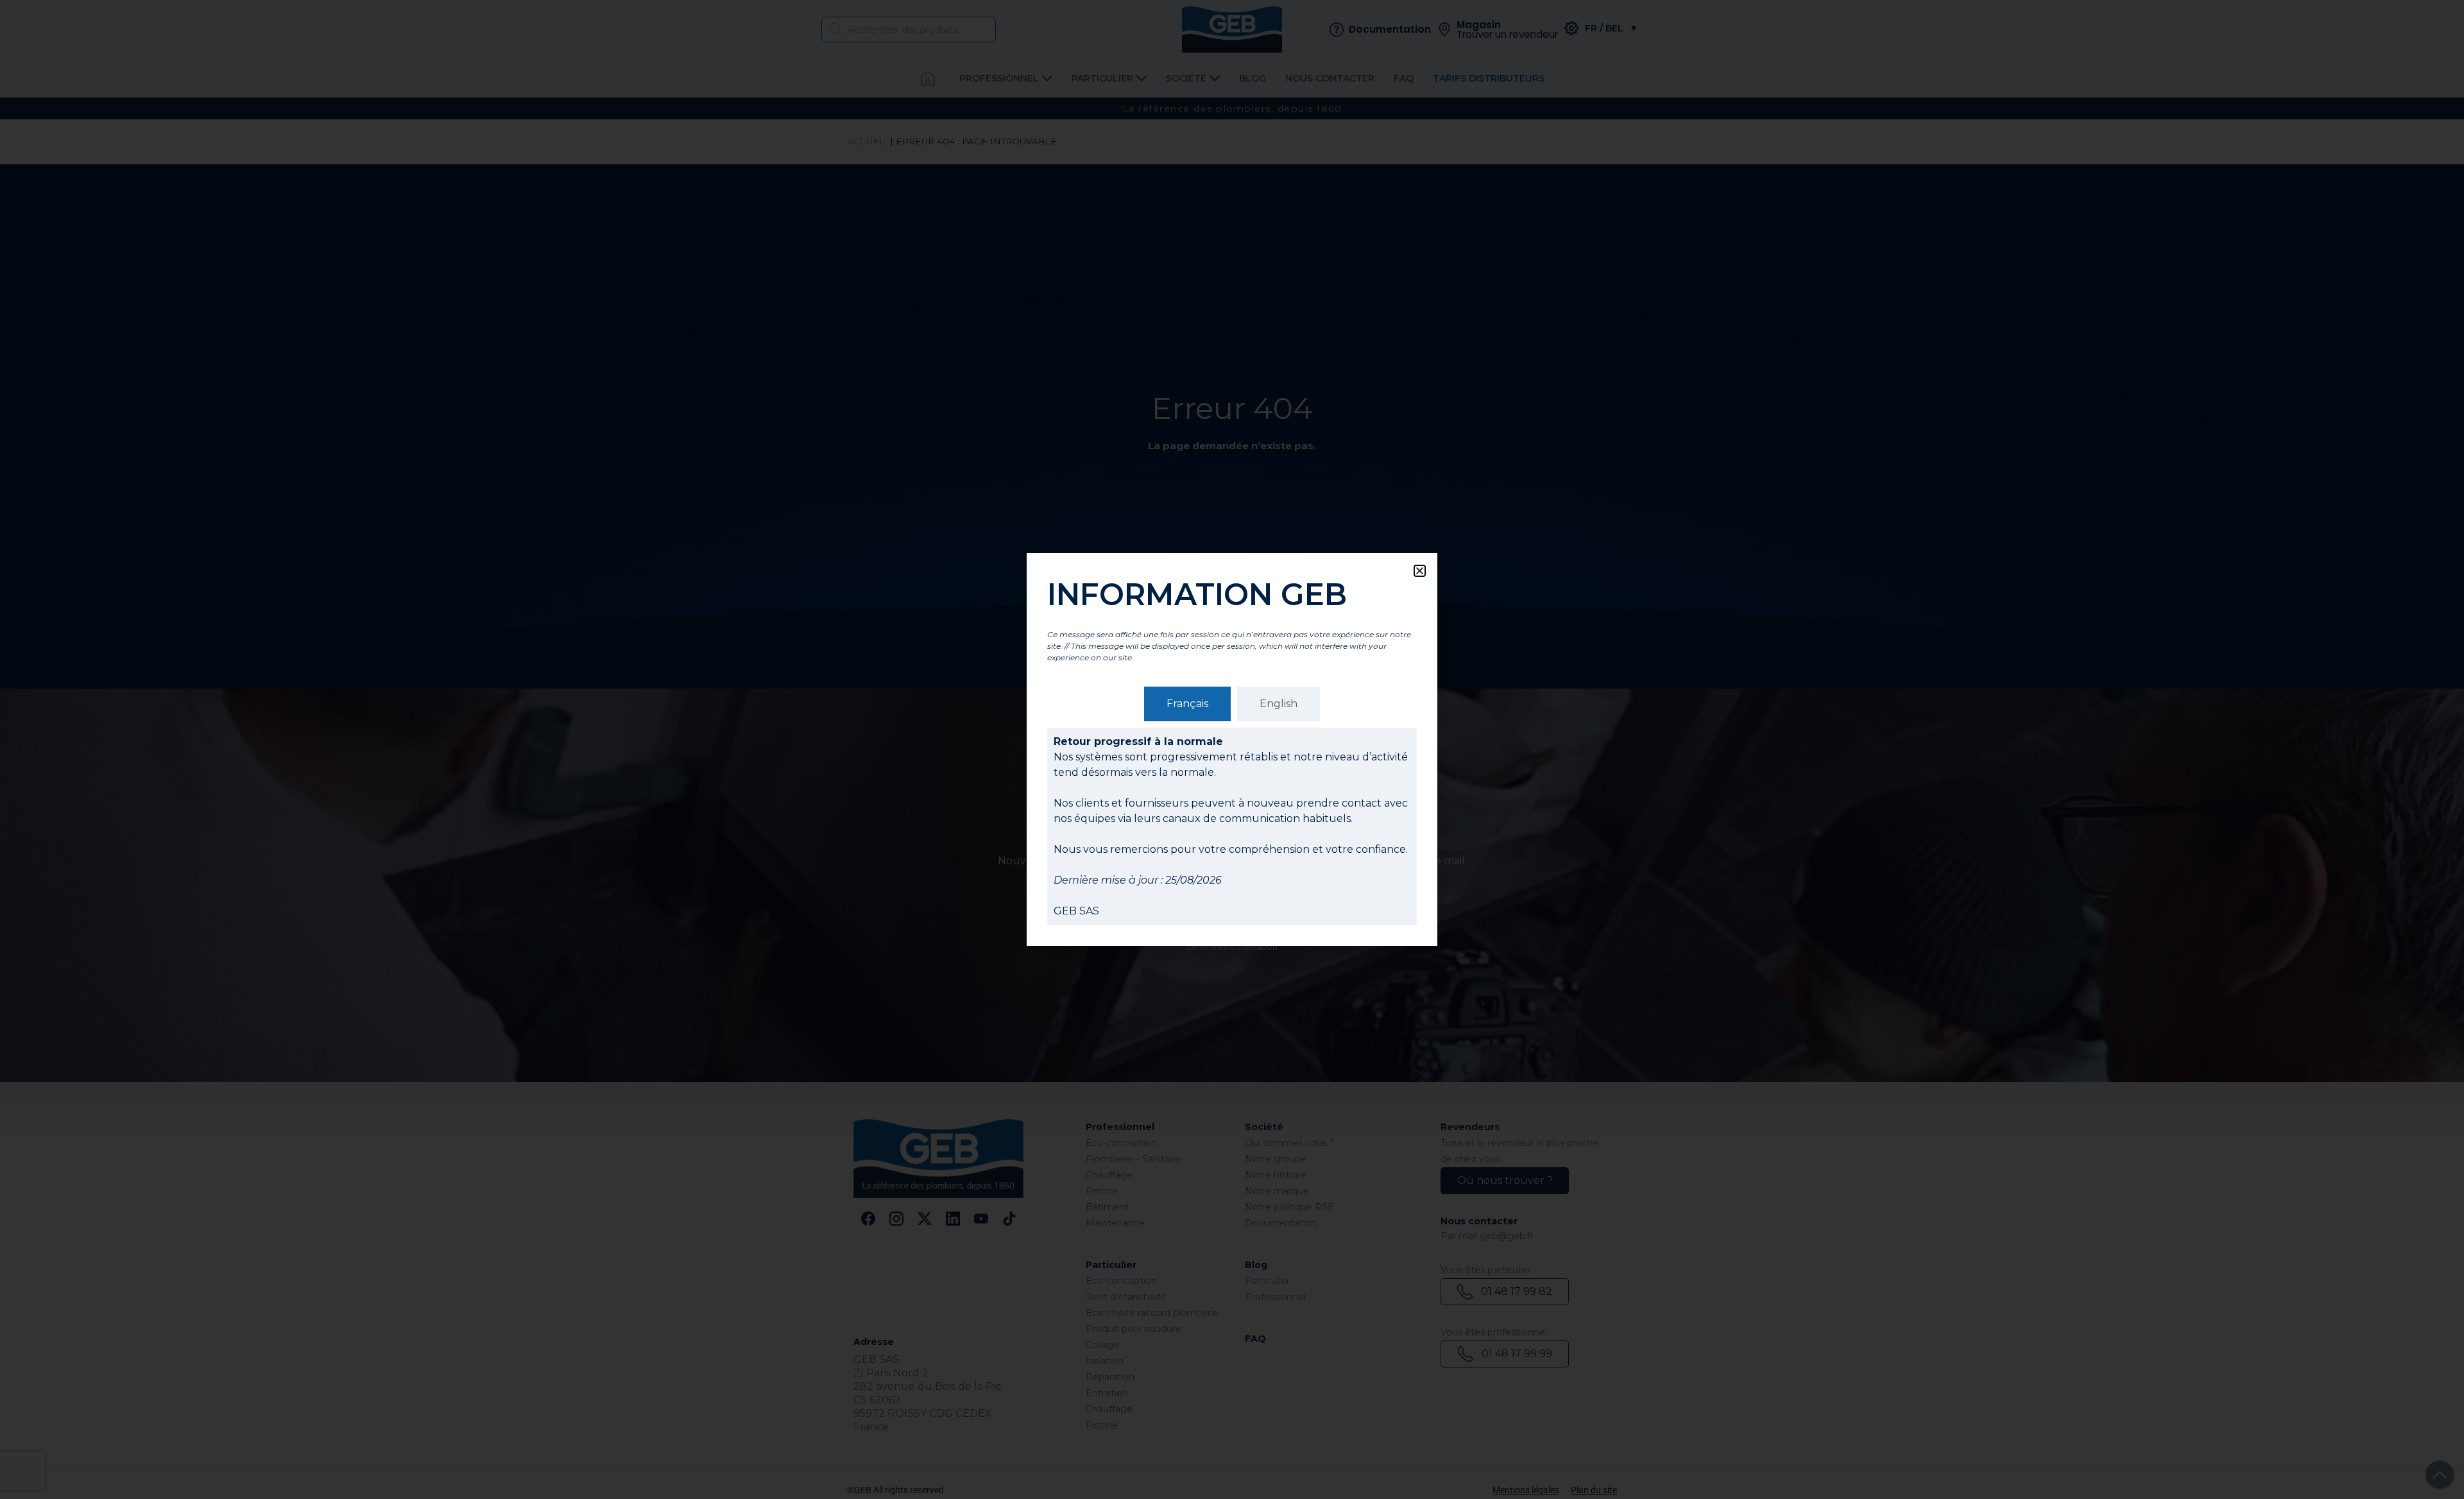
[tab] (1187, 704)
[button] (1420, 571)
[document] (1232, 749)
